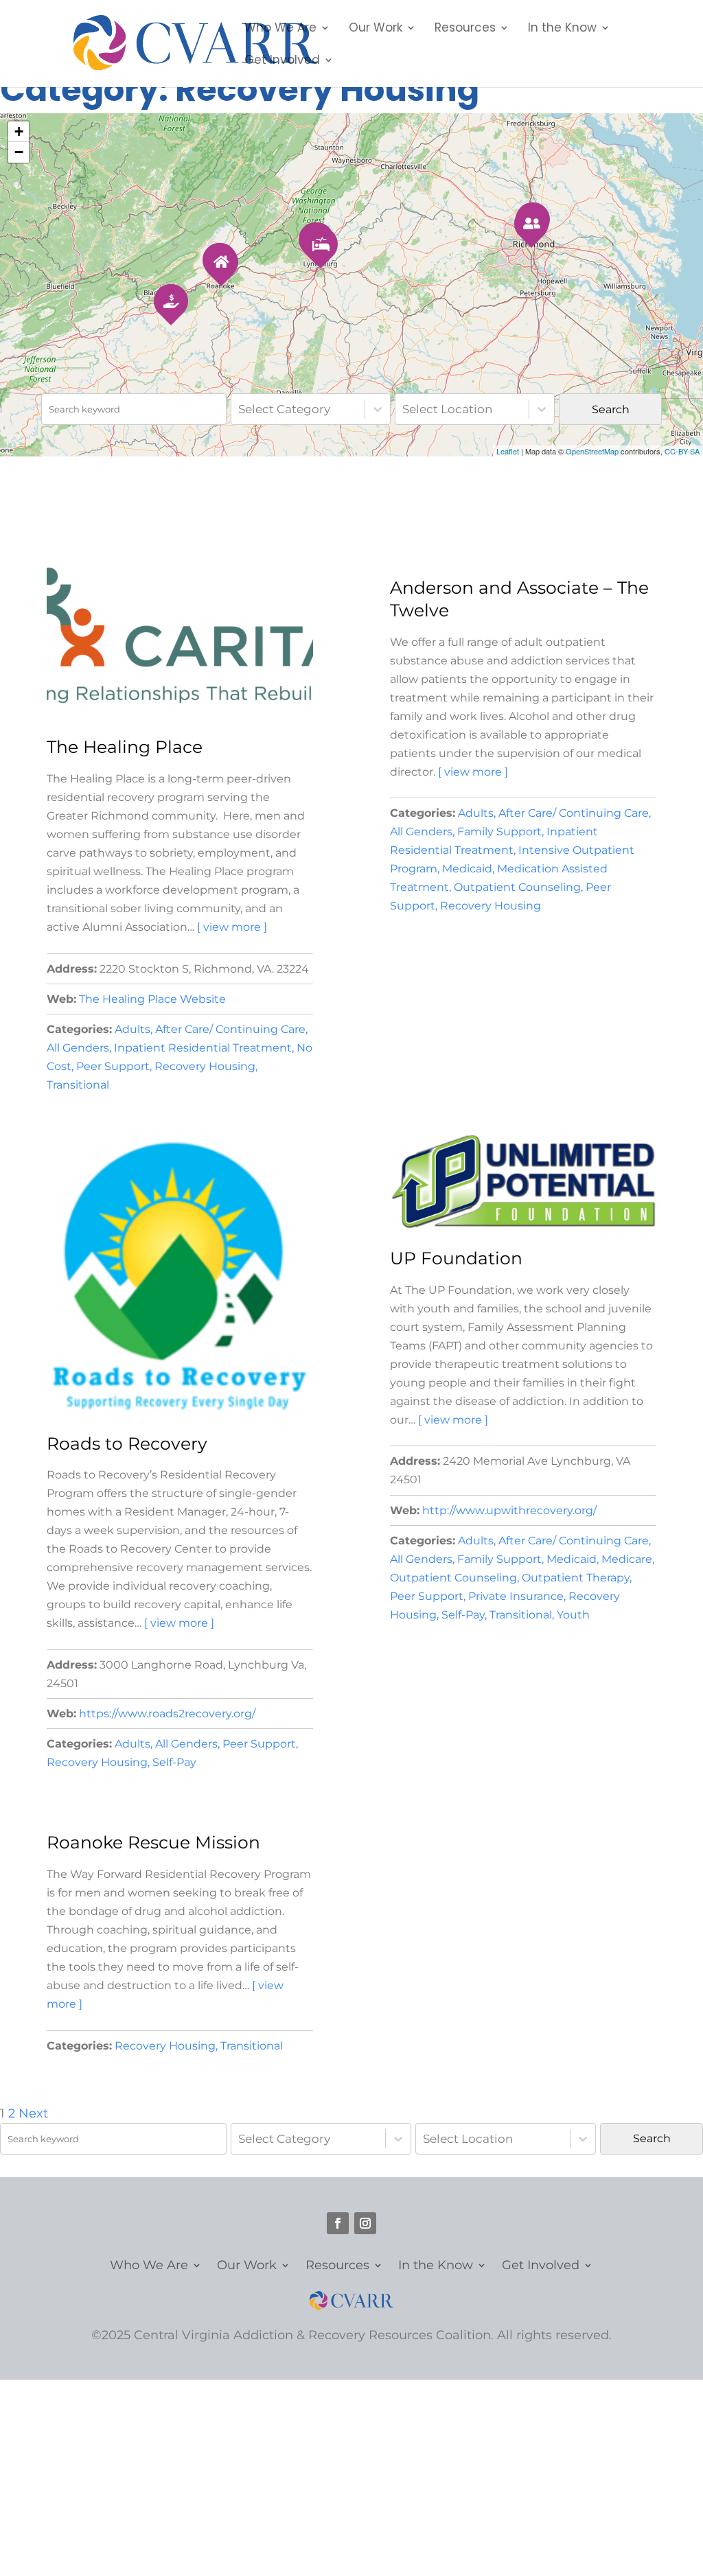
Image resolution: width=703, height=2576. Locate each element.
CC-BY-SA (682, 451)
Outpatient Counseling (517, 887)
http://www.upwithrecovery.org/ (509, 1510)
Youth (573, 1614)
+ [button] (19, 131)
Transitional (78, 1084)
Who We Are (280, 29)
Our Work (376, 29)
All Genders (78, 1047)
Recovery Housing (205, 1066)
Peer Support (113, 1066)
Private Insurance (516, 1596)
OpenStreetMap (592, 451)
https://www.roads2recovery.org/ (167, 1713)
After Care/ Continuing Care (230, 1029)
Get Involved (282, 61)
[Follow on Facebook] (338, 2223)
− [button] (19, 152)
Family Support (499, 831)
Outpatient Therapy (576, 1577)
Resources (465, 29)
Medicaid (467, 868)
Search (611, 409)
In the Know (562, 29)
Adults (132, 1029)
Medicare (627, 1559)
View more (232, 927)
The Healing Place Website (152, 999)
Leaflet (508, 451)
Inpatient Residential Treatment (203, 1047)
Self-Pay (174, 1762)
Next (33, 2113)
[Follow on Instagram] (365, 2223)
